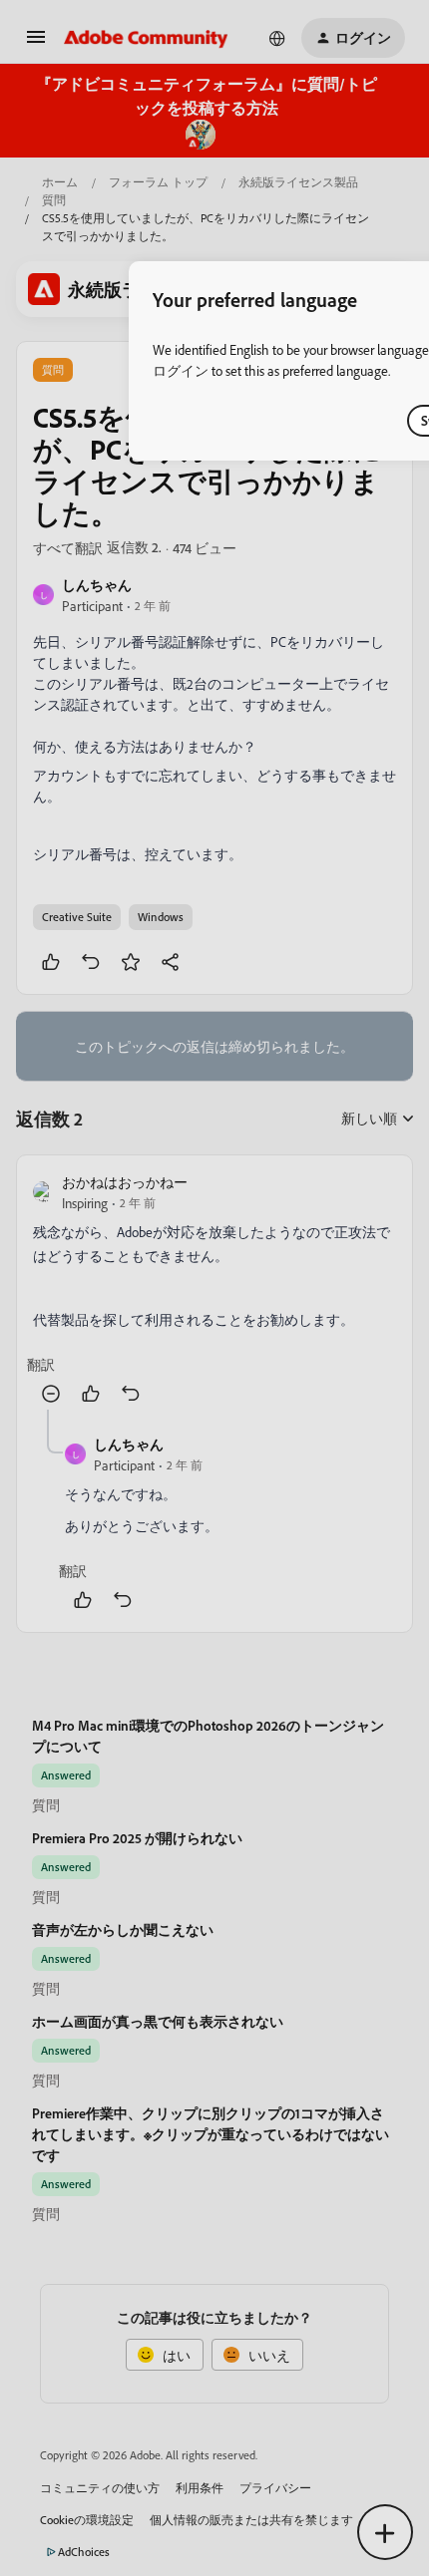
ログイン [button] (181, 370)
